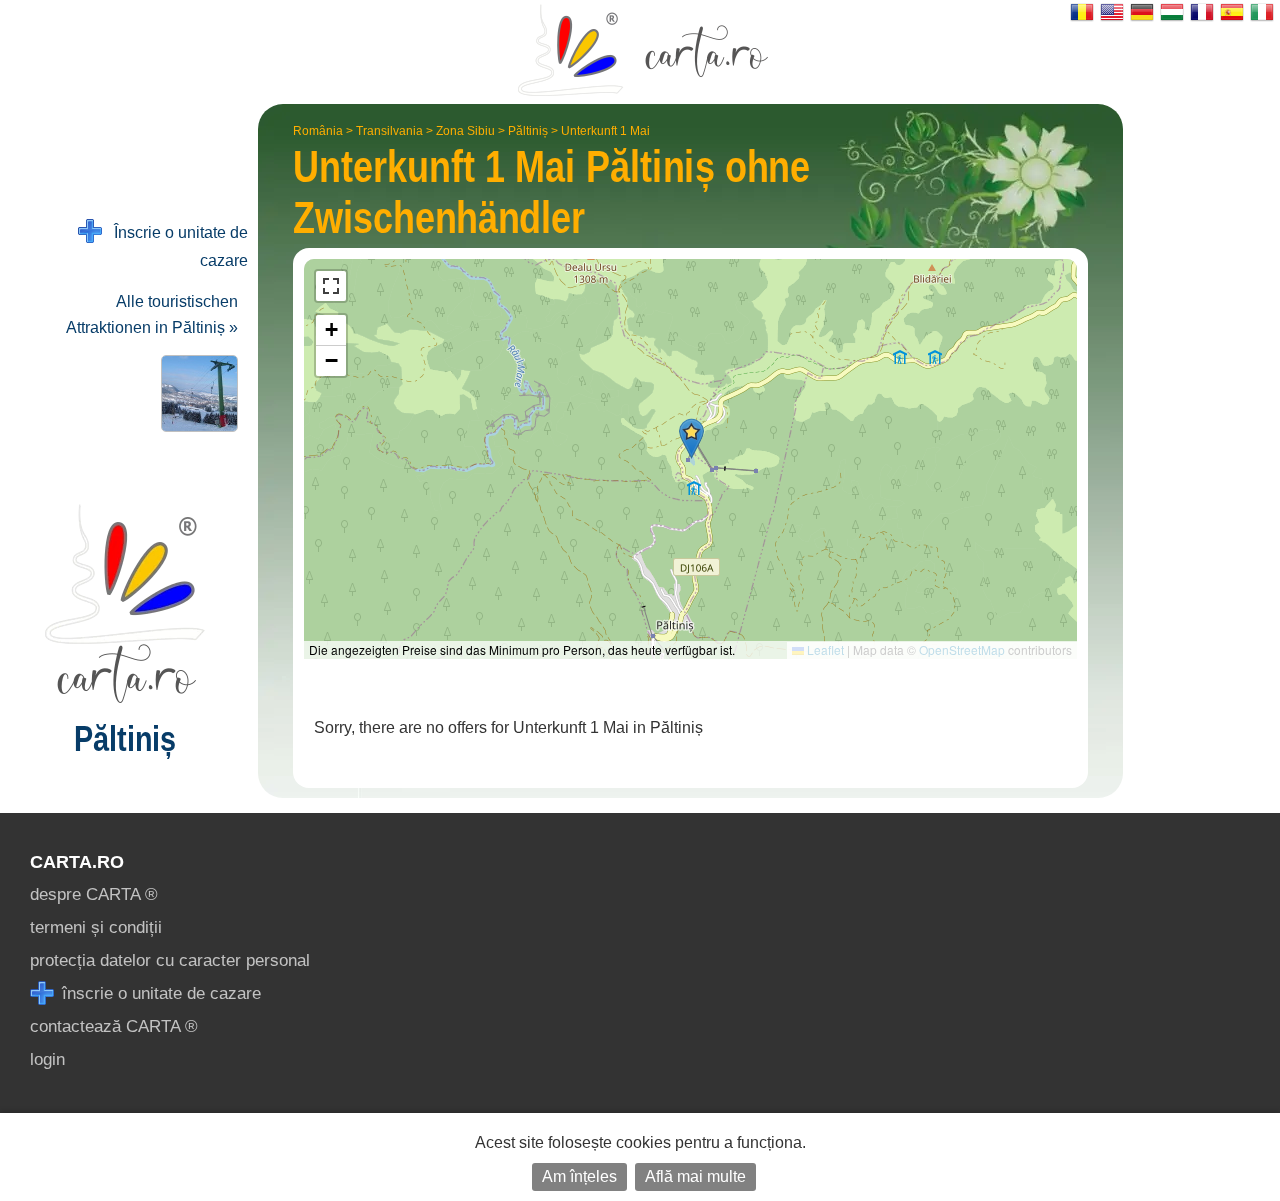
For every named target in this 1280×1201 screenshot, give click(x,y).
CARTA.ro (77, 862)
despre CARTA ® (94, 894)
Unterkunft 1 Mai (605, 131)
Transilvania (389, 131)
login (47, 1059)
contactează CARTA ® (114, 1026)
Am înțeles (579, 1176)
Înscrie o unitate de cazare (175, 246)
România (318, 131)
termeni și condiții (96, 927)
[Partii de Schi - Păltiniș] (195, 393)
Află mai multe (695, 1176)
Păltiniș (528, 131)
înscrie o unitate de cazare (159, 993)
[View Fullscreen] (331, 286)
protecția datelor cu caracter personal (170, 960)
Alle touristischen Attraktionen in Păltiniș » (152, 314)
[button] (691, 438)
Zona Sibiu (465, 131)
